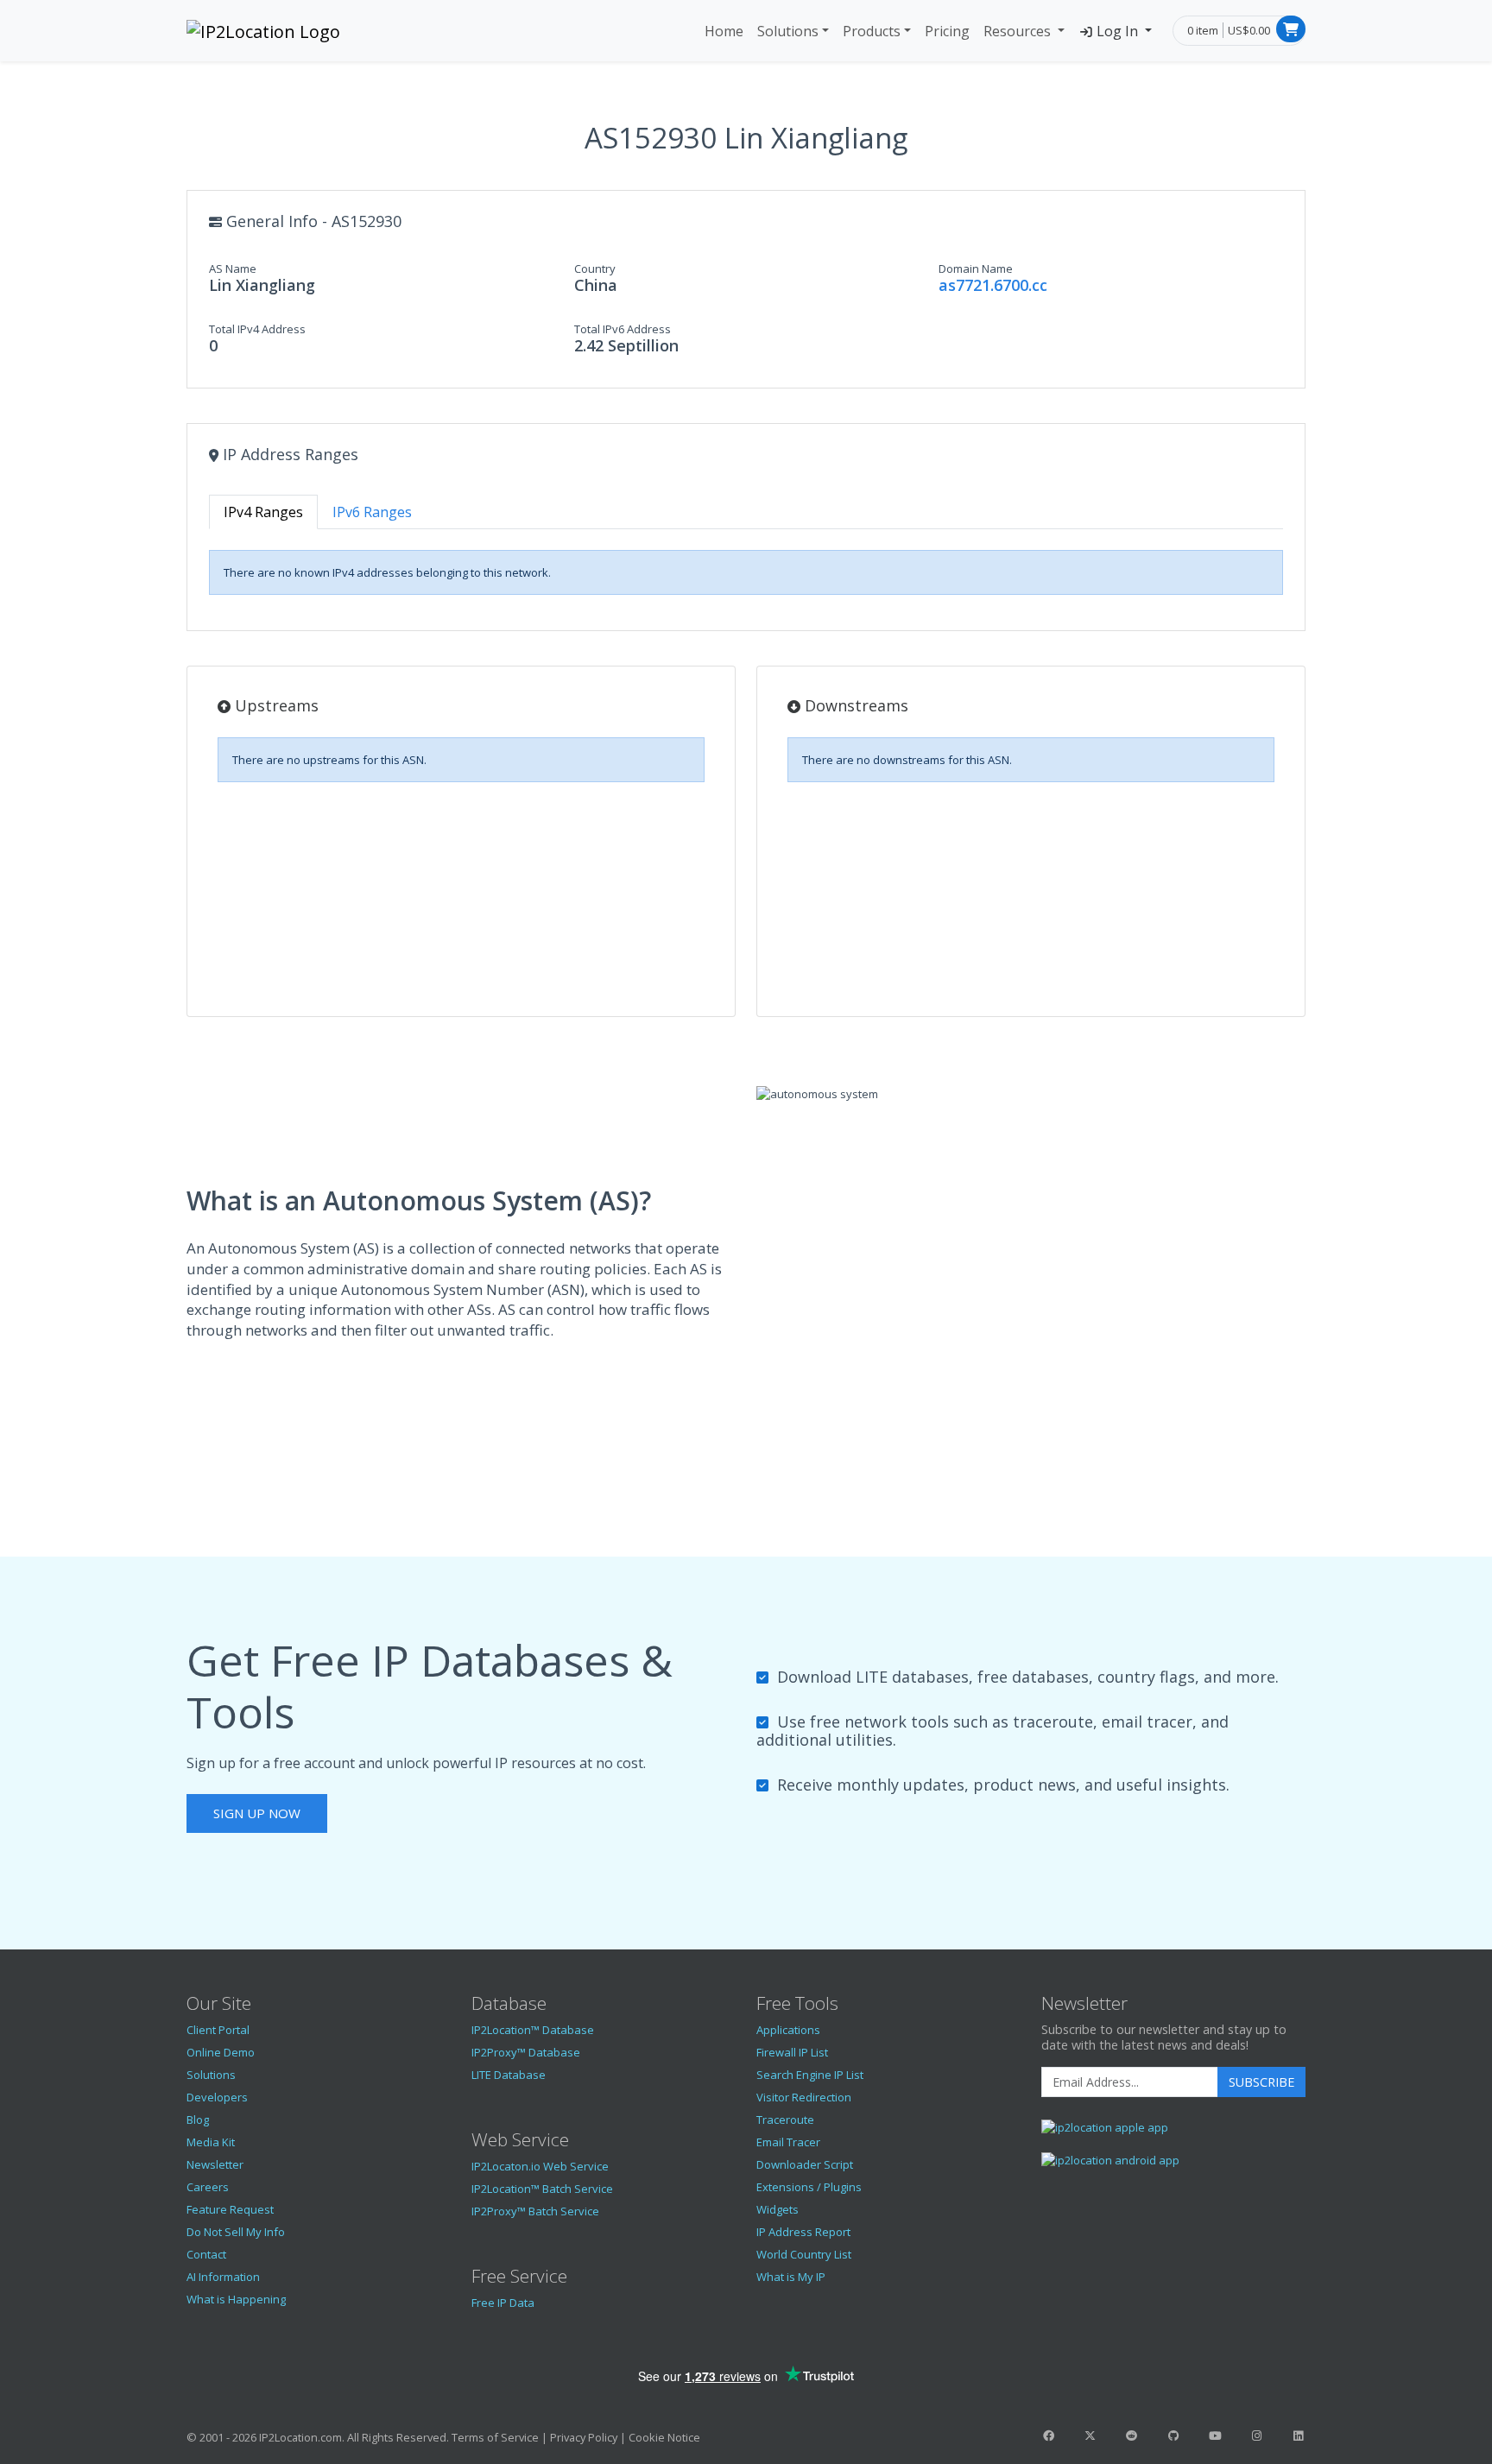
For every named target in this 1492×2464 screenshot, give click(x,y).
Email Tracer (788, 2142)
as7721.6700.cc (993, 285)
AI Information (223, 2277)
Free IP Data (503, 2303)
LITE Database (509, 2075)
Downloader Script (805, 2164)
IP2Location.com (300, 2437)
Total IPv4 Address (257, 329)
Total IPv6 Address (623, 329)
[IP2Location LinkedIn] (1299, 2436)
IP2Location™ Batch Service (542, 2189)
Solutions (788, 31)
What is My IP (791, 2277)
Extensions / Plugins (809, 2187)
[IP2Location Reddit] (1132, 2436)
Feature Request (230, 2209)
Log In (1117, 31)
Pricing (947, 31)
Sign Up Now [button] (257, 1813)
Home (724, 31)
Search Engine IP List (810, 2075)
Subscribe (1261, 2082)
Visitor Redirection (804, 2097)
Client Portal (218, 2030)
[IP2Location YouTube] (1215, 2436)
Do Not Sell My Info (236, 2232)
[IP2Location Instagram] (1256, 2436)
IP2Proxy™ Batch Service (535, 2211)
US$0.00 (1249, 30)
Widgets (778, 2209)
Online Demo (221, 2052)
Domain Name (976, 269)
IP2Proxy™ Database (526, 2052)
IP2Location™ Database (533, 2030)
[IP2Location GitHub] (1173, 2436)
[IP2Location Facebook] (1048, 2436)
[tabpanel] (746, 572)
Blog (198, 2120)
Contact (206, 2254)
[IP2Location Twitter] (1090, 2436)
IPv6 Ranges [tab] (372, 512)
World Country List (804, 2254)
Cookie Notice (664, 2437)
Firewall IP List (792, 2052)
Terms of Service (495, 2437)
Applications (788, 2030)
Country (595, 269)
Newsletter (215, 2164)
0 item (1203, 30)
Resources (1019, 31)
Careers (208, 2187)
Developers (217, 2097)
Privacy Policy (584, 2437)
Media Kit (211, 2142)
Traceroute (785, 2120)
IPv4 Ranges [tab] (263, 512)
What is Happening (236, 2299)
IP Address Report (803, 2232)
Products (872, 31)
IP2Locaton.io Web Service (540, 2166)
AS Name (233, 269)
